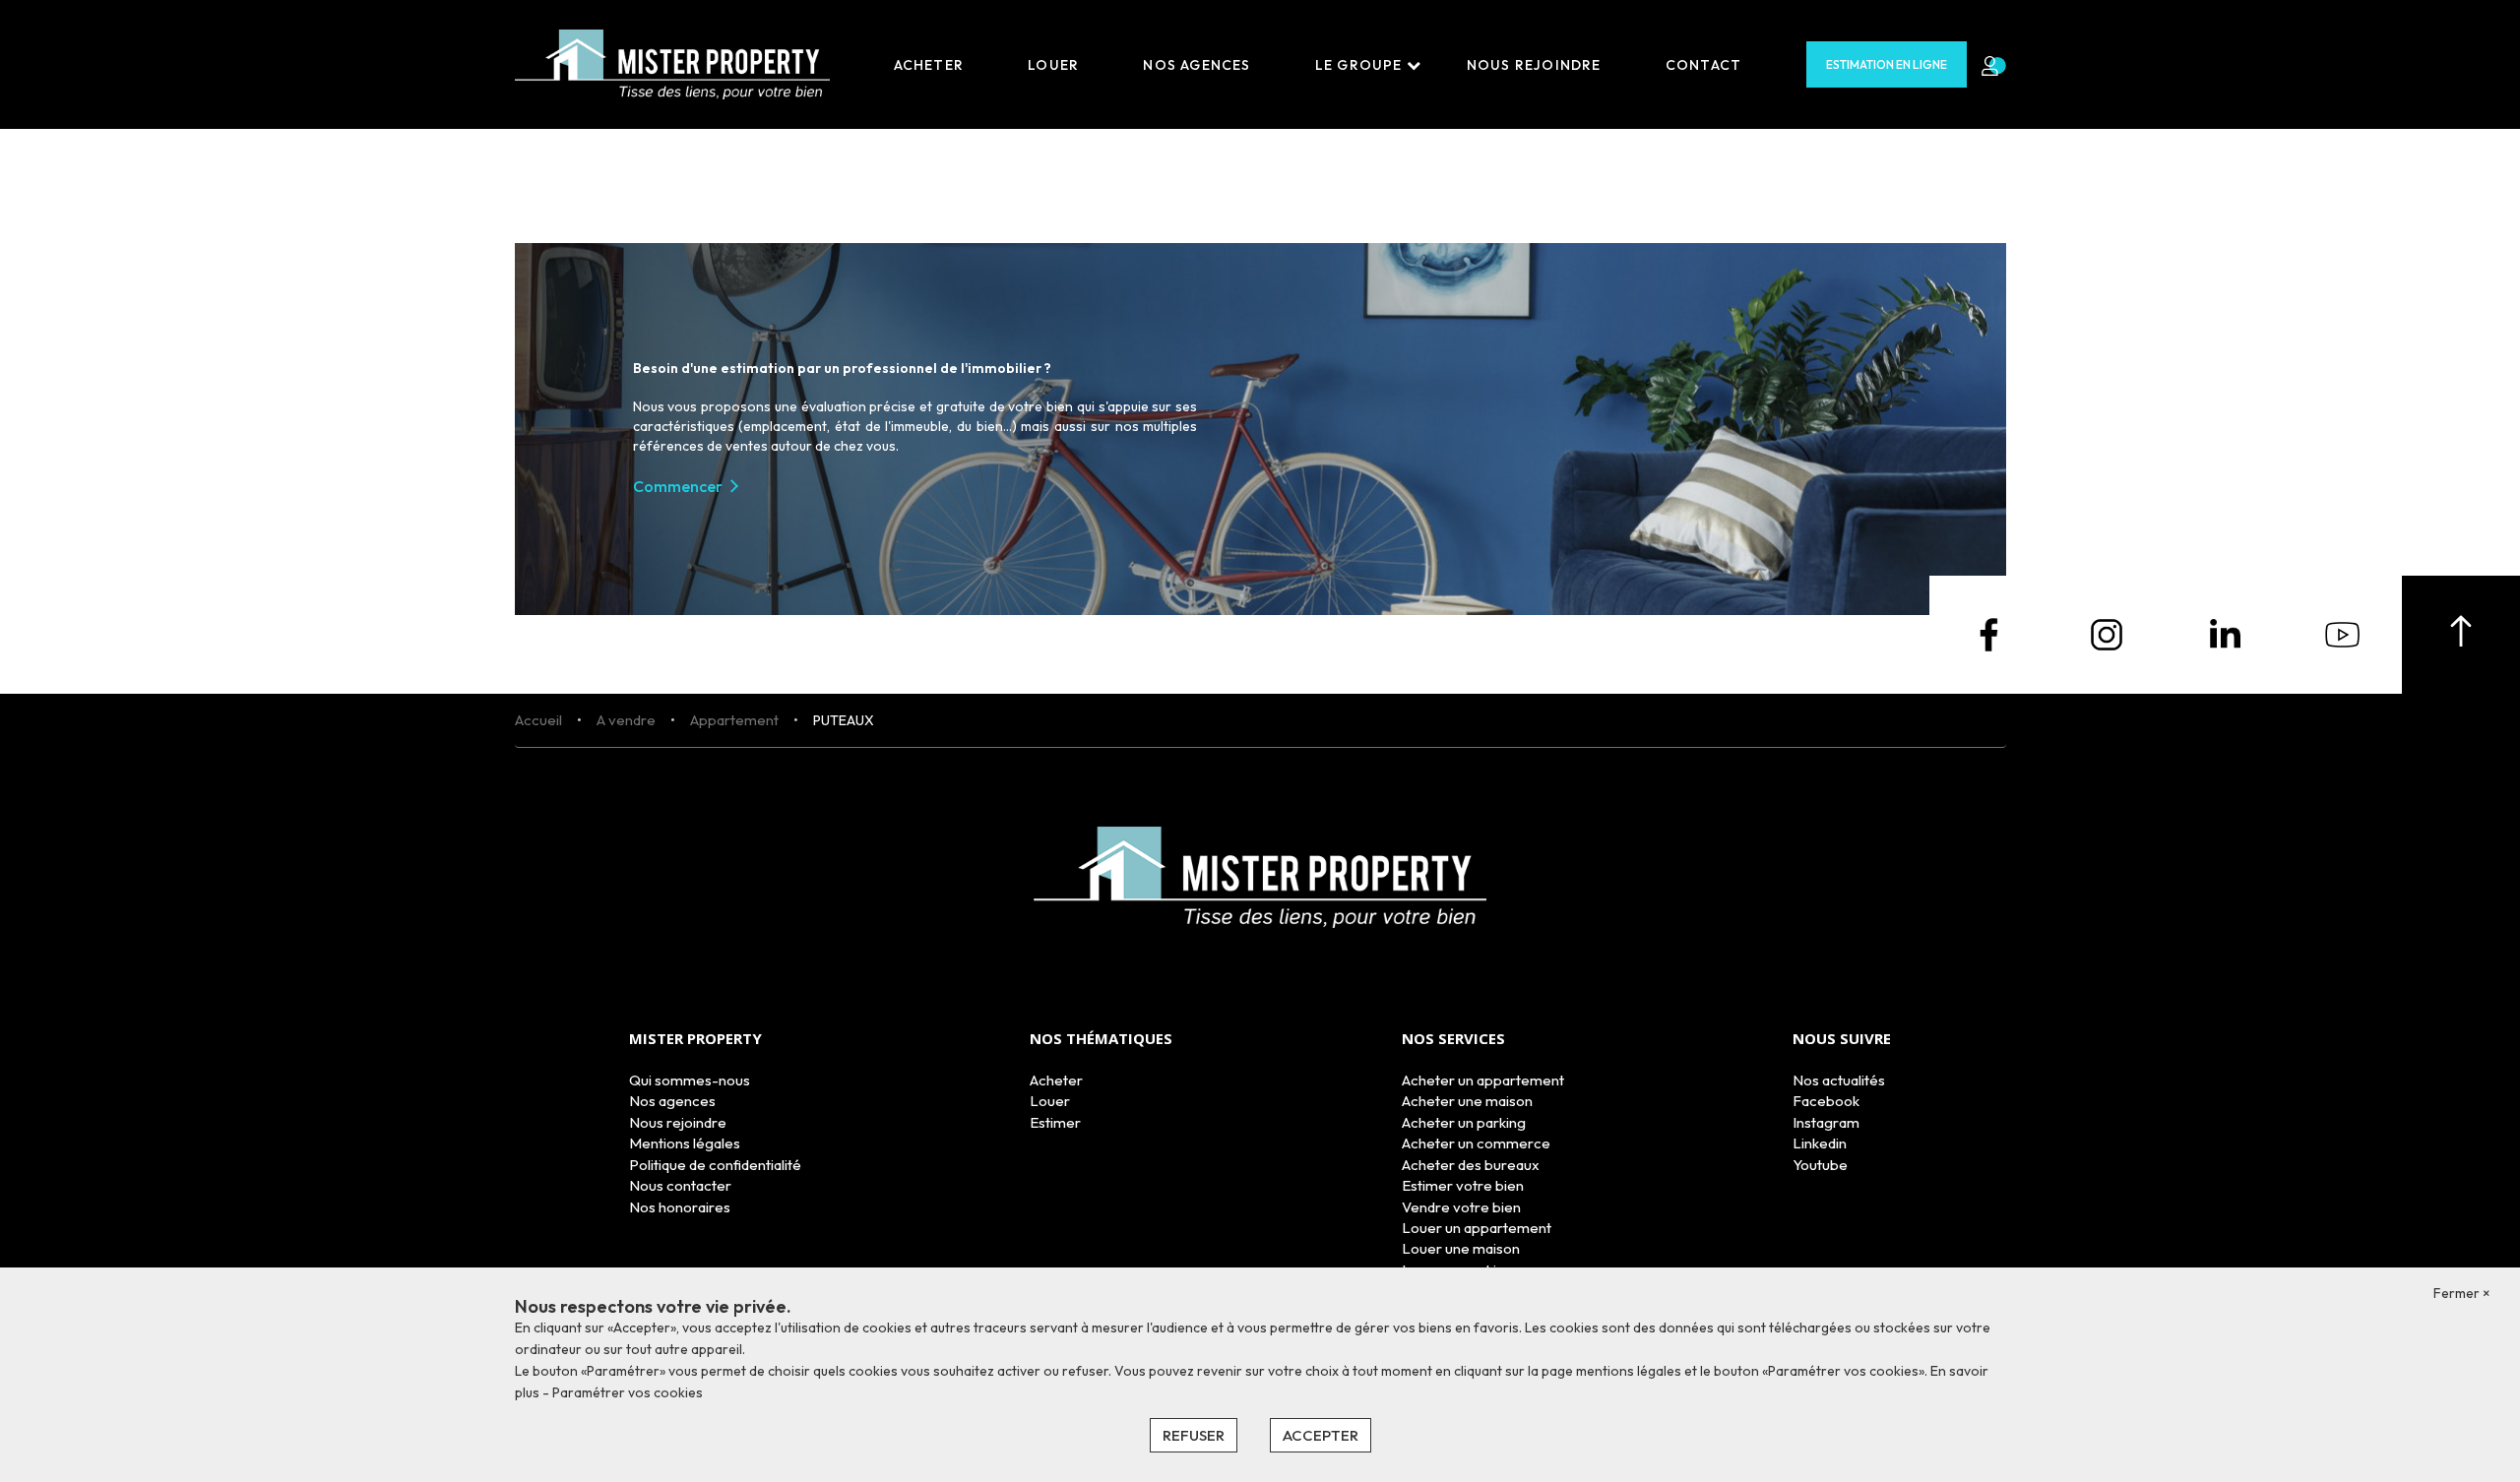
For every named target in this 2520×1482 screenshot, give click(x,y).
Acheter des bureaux (1471, 1165)
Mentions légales (685, 1143)
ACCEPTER (1321, 1435)
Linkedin (1820, 1143)
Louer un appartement (1477, 1228)
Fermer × (2462, 1293)
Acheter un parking (1464, 1122)
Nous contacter (680, 1185)
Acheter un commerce (1476, 1143)
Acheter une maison (1467, 1101)
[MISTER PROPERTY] (672, 63)
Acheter (929, 65)
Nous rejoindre (1534, 65)
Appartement (734, 720)
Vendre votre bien (1461, 1207)
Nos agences (1197, 65)
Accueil (538, 720)
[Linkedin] (2225, 633)
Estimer (1055, 1122)
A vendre (626, 720)
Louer (1053, 65)
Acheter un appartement (1483, 1080)
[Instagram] (2107, 633)
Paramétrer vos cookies (628, 1392)
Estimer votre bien (1463, 1185)
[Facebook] (1988, 633)
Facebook (1826, 1101)
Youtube (1820, 1165)
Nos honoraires (680, 1207)
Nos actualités (1839, 1080)
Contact (1703, 65)
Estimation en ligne (1887, 64)
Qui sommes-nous (690, 1080)
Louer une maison (1461, 1248)
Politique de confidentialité (715, 1165)
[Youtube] (2343, 633)
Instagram (1826, 1122)
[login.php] (1986, 65)
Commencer (678, 486)
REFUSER (1194, 1435)
